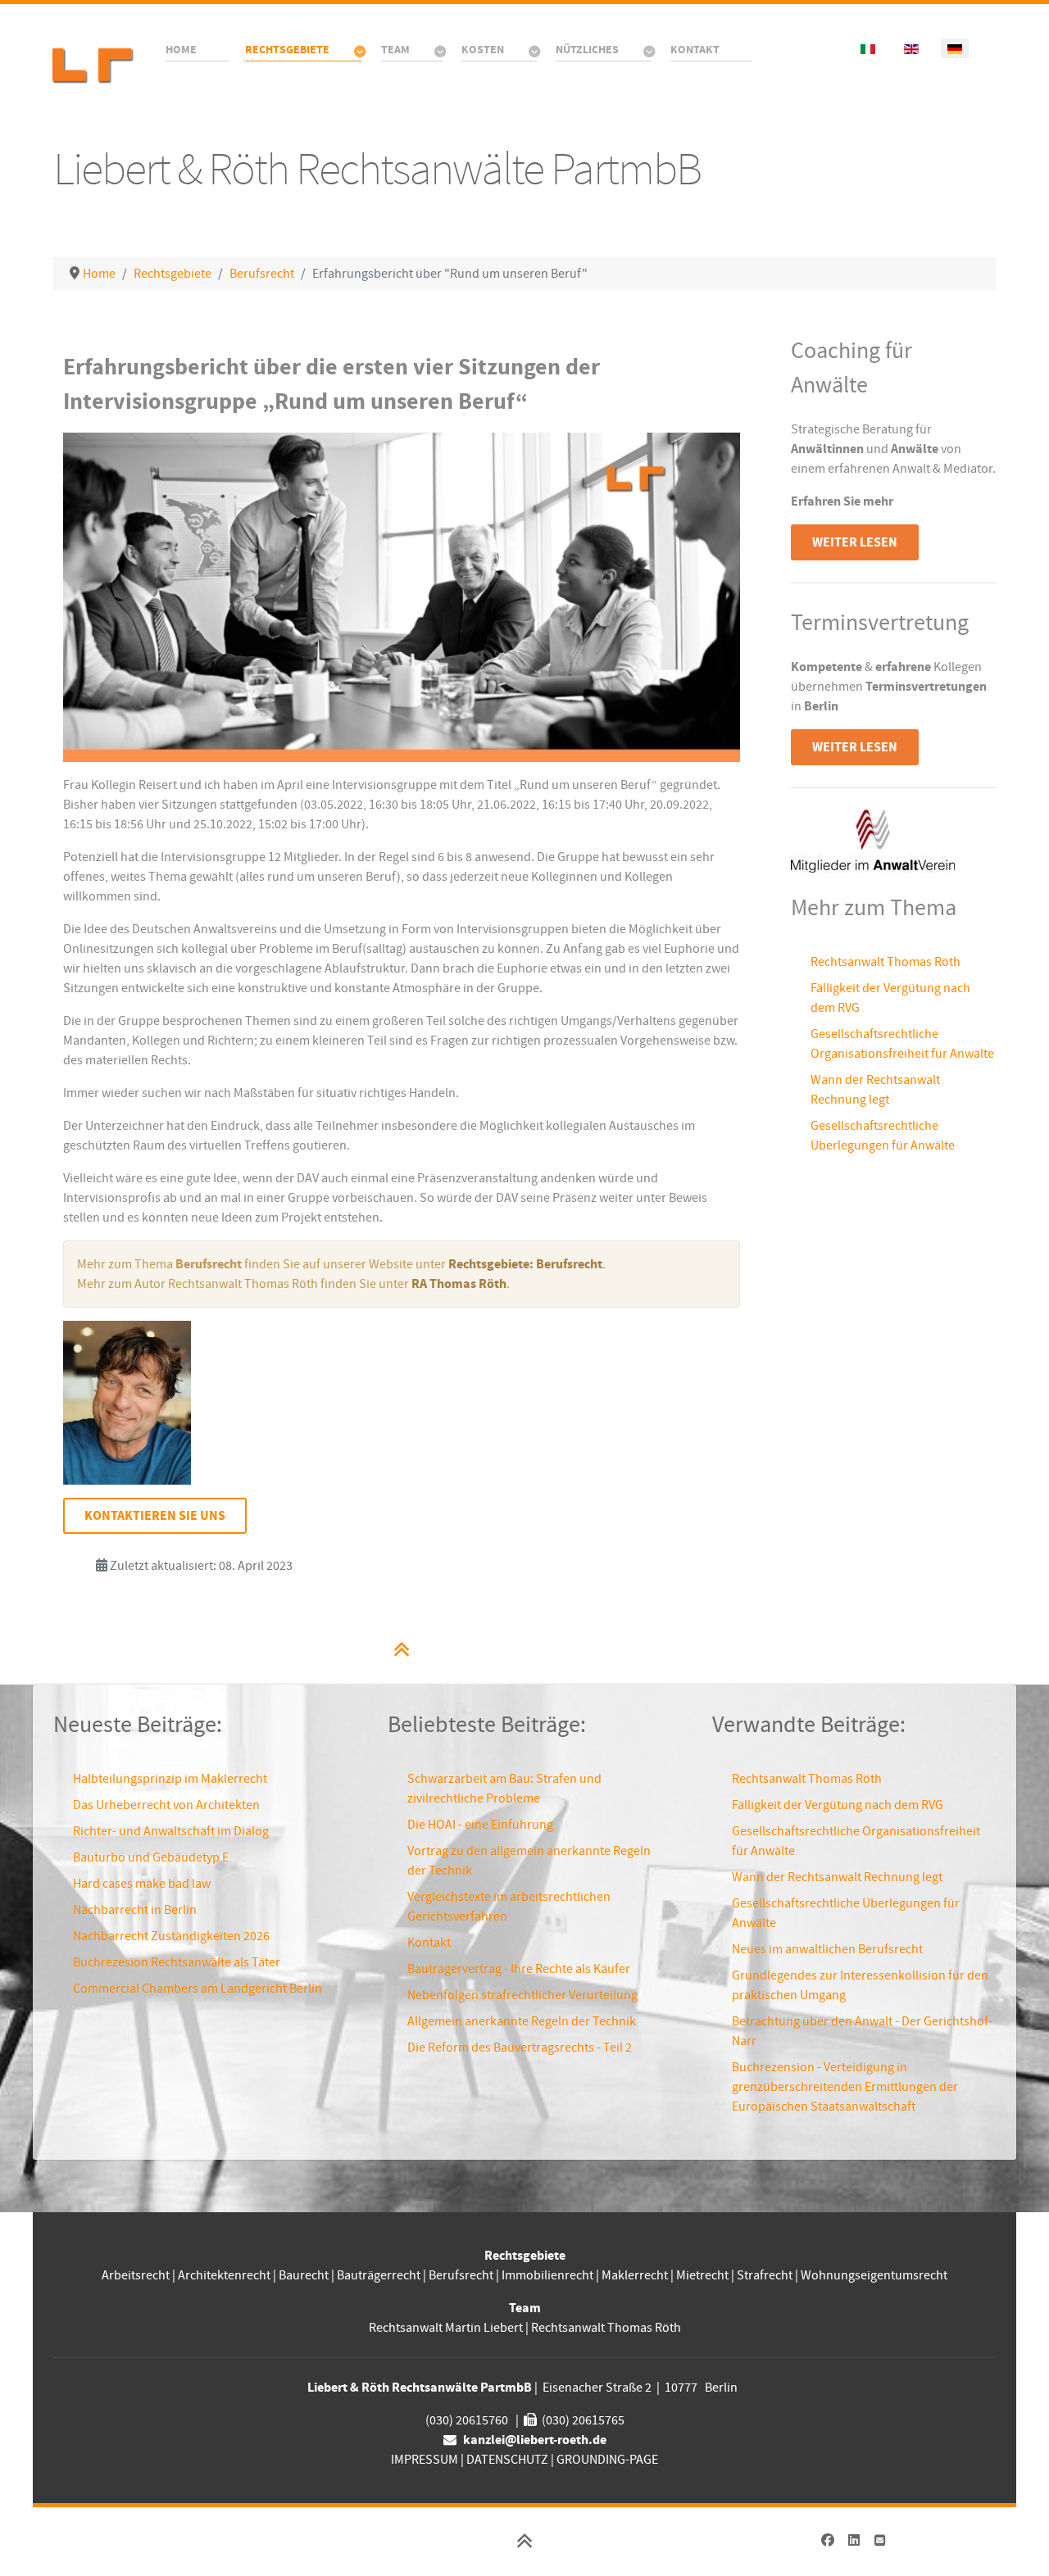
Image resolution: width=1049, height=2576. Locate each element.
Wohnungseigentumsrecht (874, 2275)
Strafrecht (765, 2275)
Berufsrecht (461, 2275)
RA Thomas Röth (459, 1284)
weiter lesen (855, 542)
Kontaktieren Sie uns (155, 1516)
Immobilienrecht (547, 2275)
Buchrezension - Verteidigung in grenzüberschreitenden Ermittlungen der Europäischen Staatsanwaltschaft (845, 2087)
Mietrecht (702, 2275)
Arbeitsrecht (136, 2275)
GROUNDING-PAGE (607, 2460)
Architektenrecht (225, 2275)
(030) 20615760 (467, 2420)
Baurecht (304, 2275)
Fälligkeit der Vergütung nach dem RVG (838, 1805)
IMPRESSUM (425, 2460)
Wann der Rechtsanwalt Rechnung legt (837, 1877)
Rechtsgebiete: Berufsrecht (525, 1264)
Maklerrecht (635, 2275)
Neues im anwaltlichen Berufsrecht (827, 1949)
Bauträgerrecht (379, 2275)
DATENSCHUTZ (507, 2460)
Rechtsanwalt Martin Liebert (446, 2328)
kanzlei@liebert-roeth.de (535, 2440)
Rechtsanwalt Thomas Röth (886, 962)
